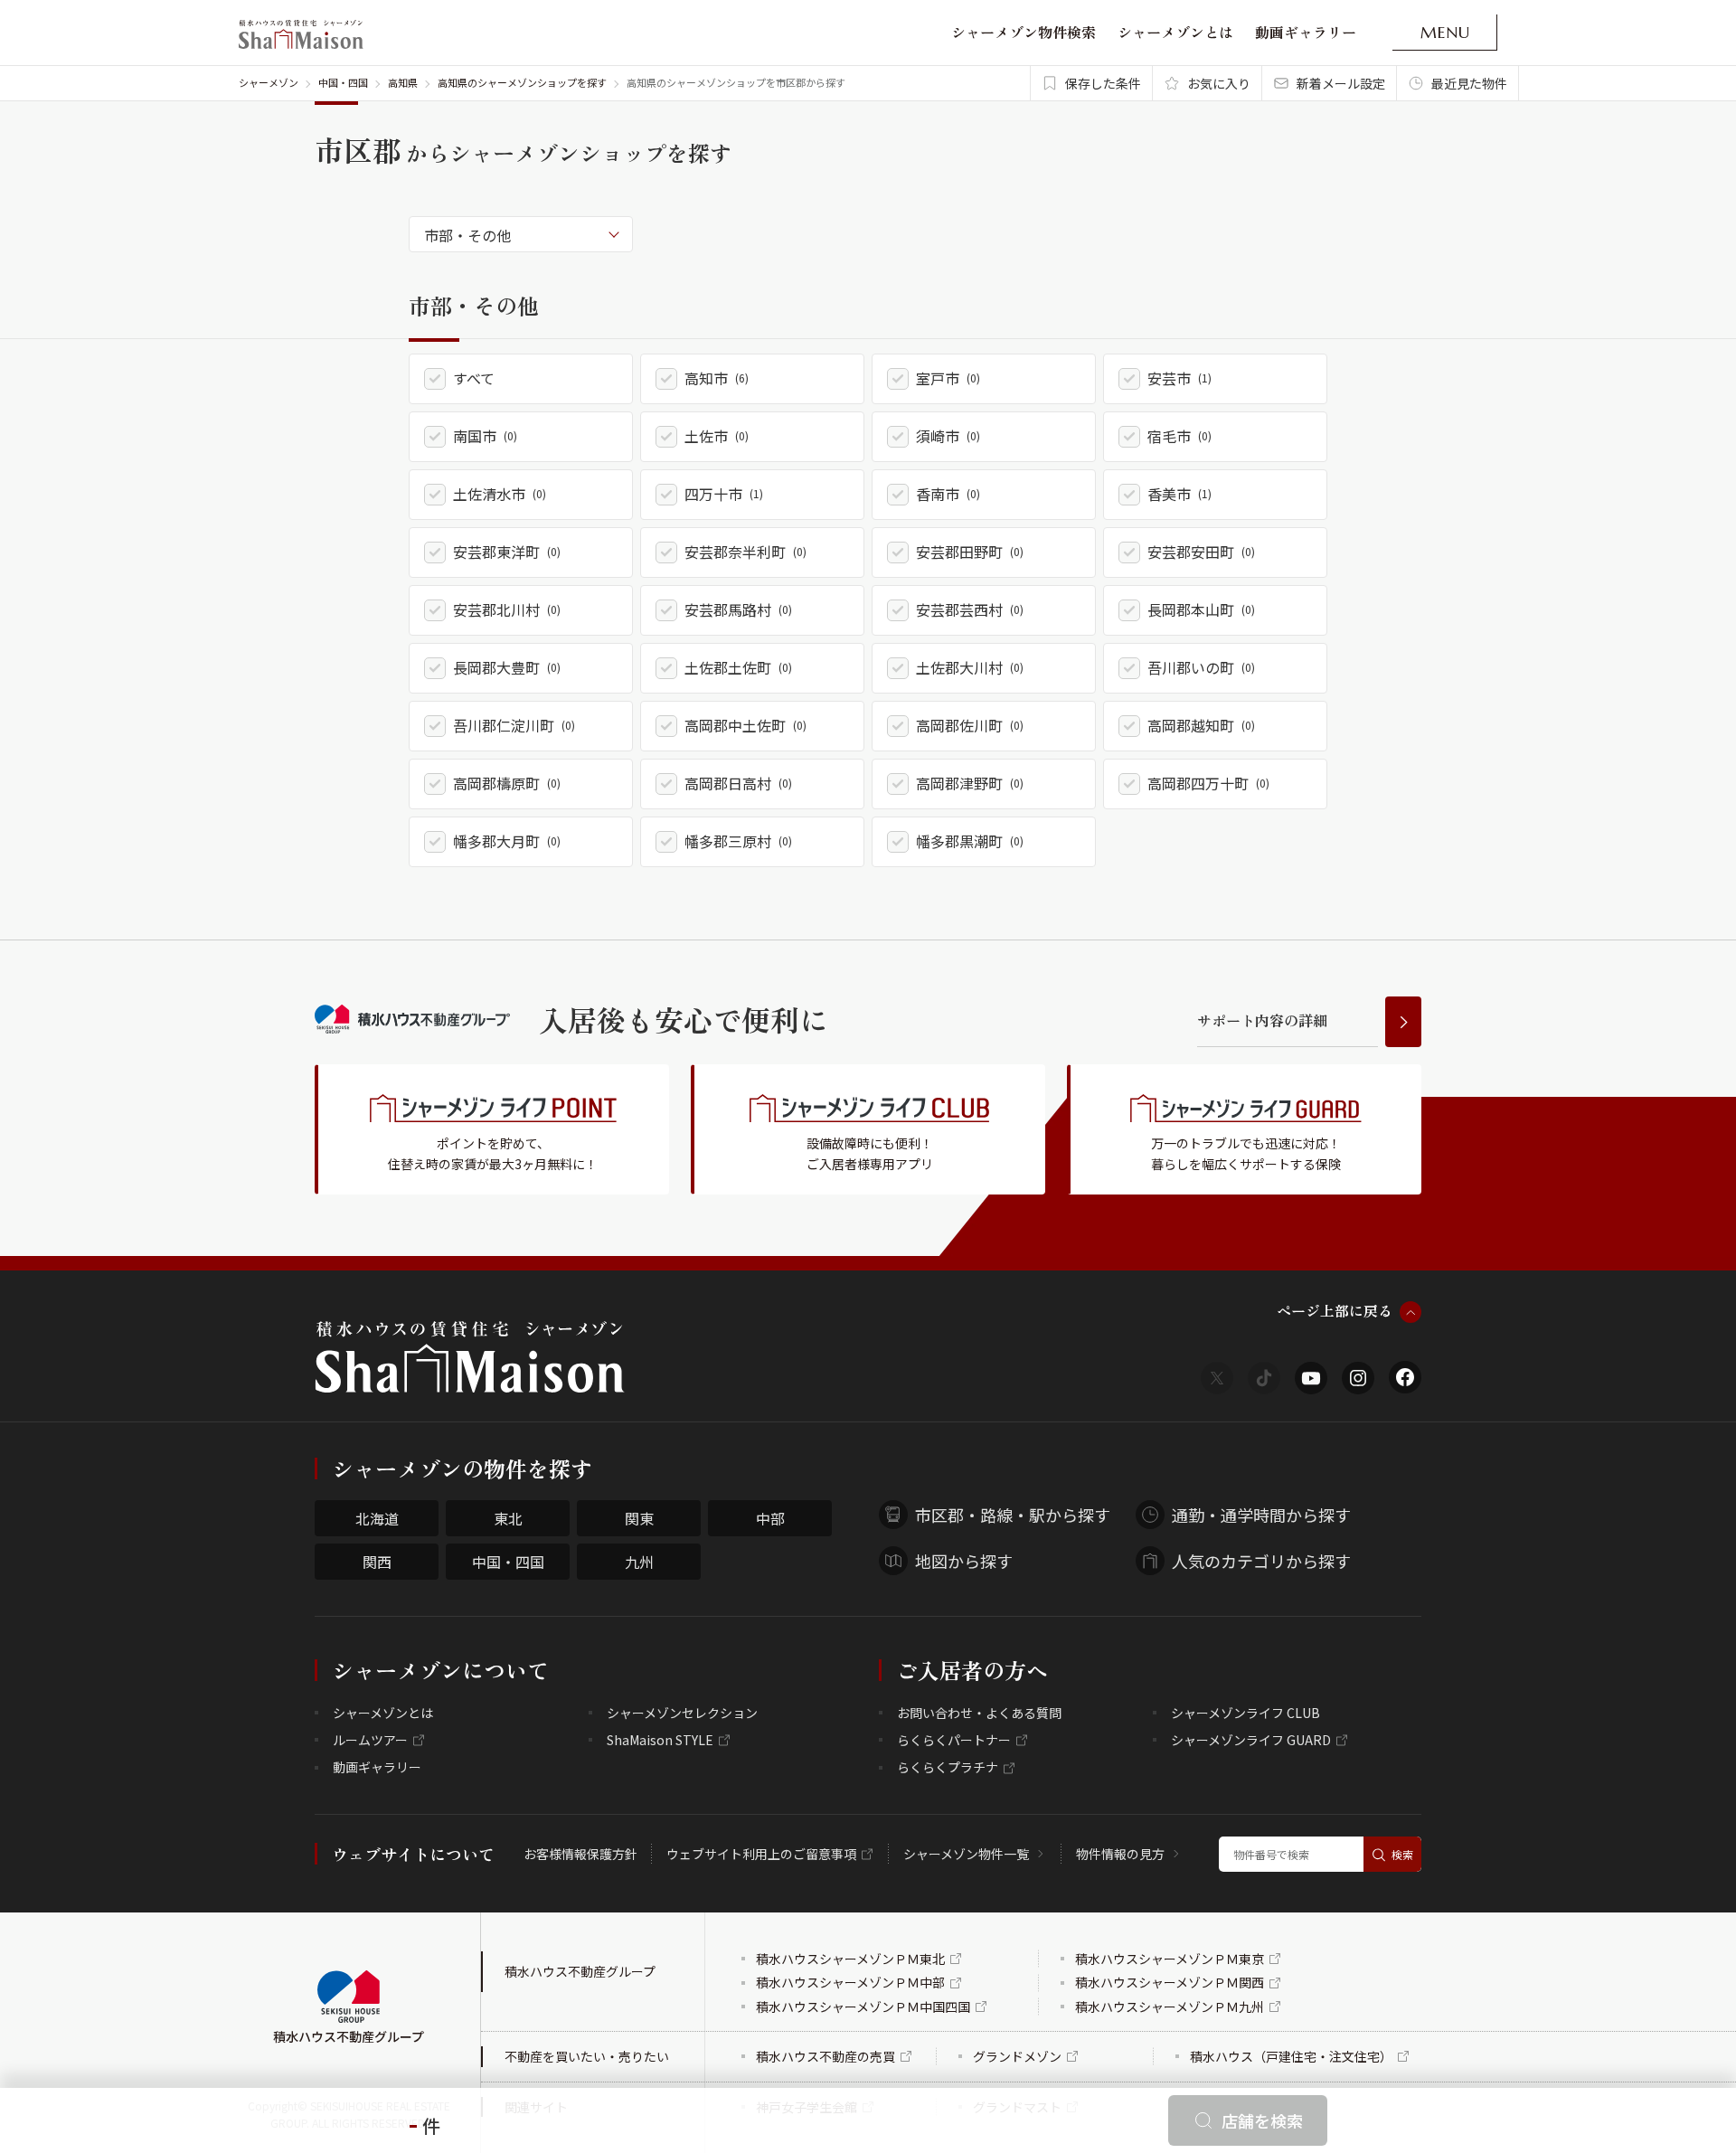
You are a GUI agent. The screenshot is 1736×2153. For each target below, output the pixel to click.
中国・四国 (343, 82)
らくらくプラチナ (948, 1767)
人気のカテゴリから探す (1261, 1561)
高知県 (403, 82)
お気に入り (1219, 83)
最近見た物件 (1469, 83)
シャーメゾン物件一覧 (966, 1854)
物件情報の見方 (1120, 1854)
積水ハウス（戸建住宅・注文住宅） (1291, 2056)
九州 (639, 1562)
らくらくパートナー (954, 1740)
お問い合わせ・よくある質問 (979, 1713)
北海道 (377, 1518)
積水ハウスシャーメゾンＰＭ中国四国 (863, 2007)
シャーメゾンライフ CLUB (1245, 1713)
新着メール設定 (1341, 83)
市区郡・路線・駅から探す (1013, 1515)
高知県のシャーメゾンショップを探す (522, 82)
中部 (770, 1518)
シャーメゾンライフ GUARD (1251, 1740)
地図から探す (964, 1561)
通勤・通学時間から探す (1261, 1515)
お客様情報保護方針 (580, 1854)
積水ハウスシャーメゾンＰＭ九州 (1170, 2007)
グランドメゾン (1017, 2056)
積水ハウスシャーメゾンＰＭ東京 (1170, 1959)
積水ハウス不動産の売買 (826, 2056)
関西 (377, 1562)
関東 (639, 1518)
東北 (508, 1518)
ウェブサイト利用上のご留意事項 (761, 1854)
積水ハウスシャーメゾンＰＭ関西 (1170, 1982)
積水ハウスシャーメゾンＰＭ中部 (850, 1982)
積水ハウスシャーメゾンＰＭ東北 (850, 1959)
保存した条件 (1103, 83)
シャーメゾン (269, 82)
